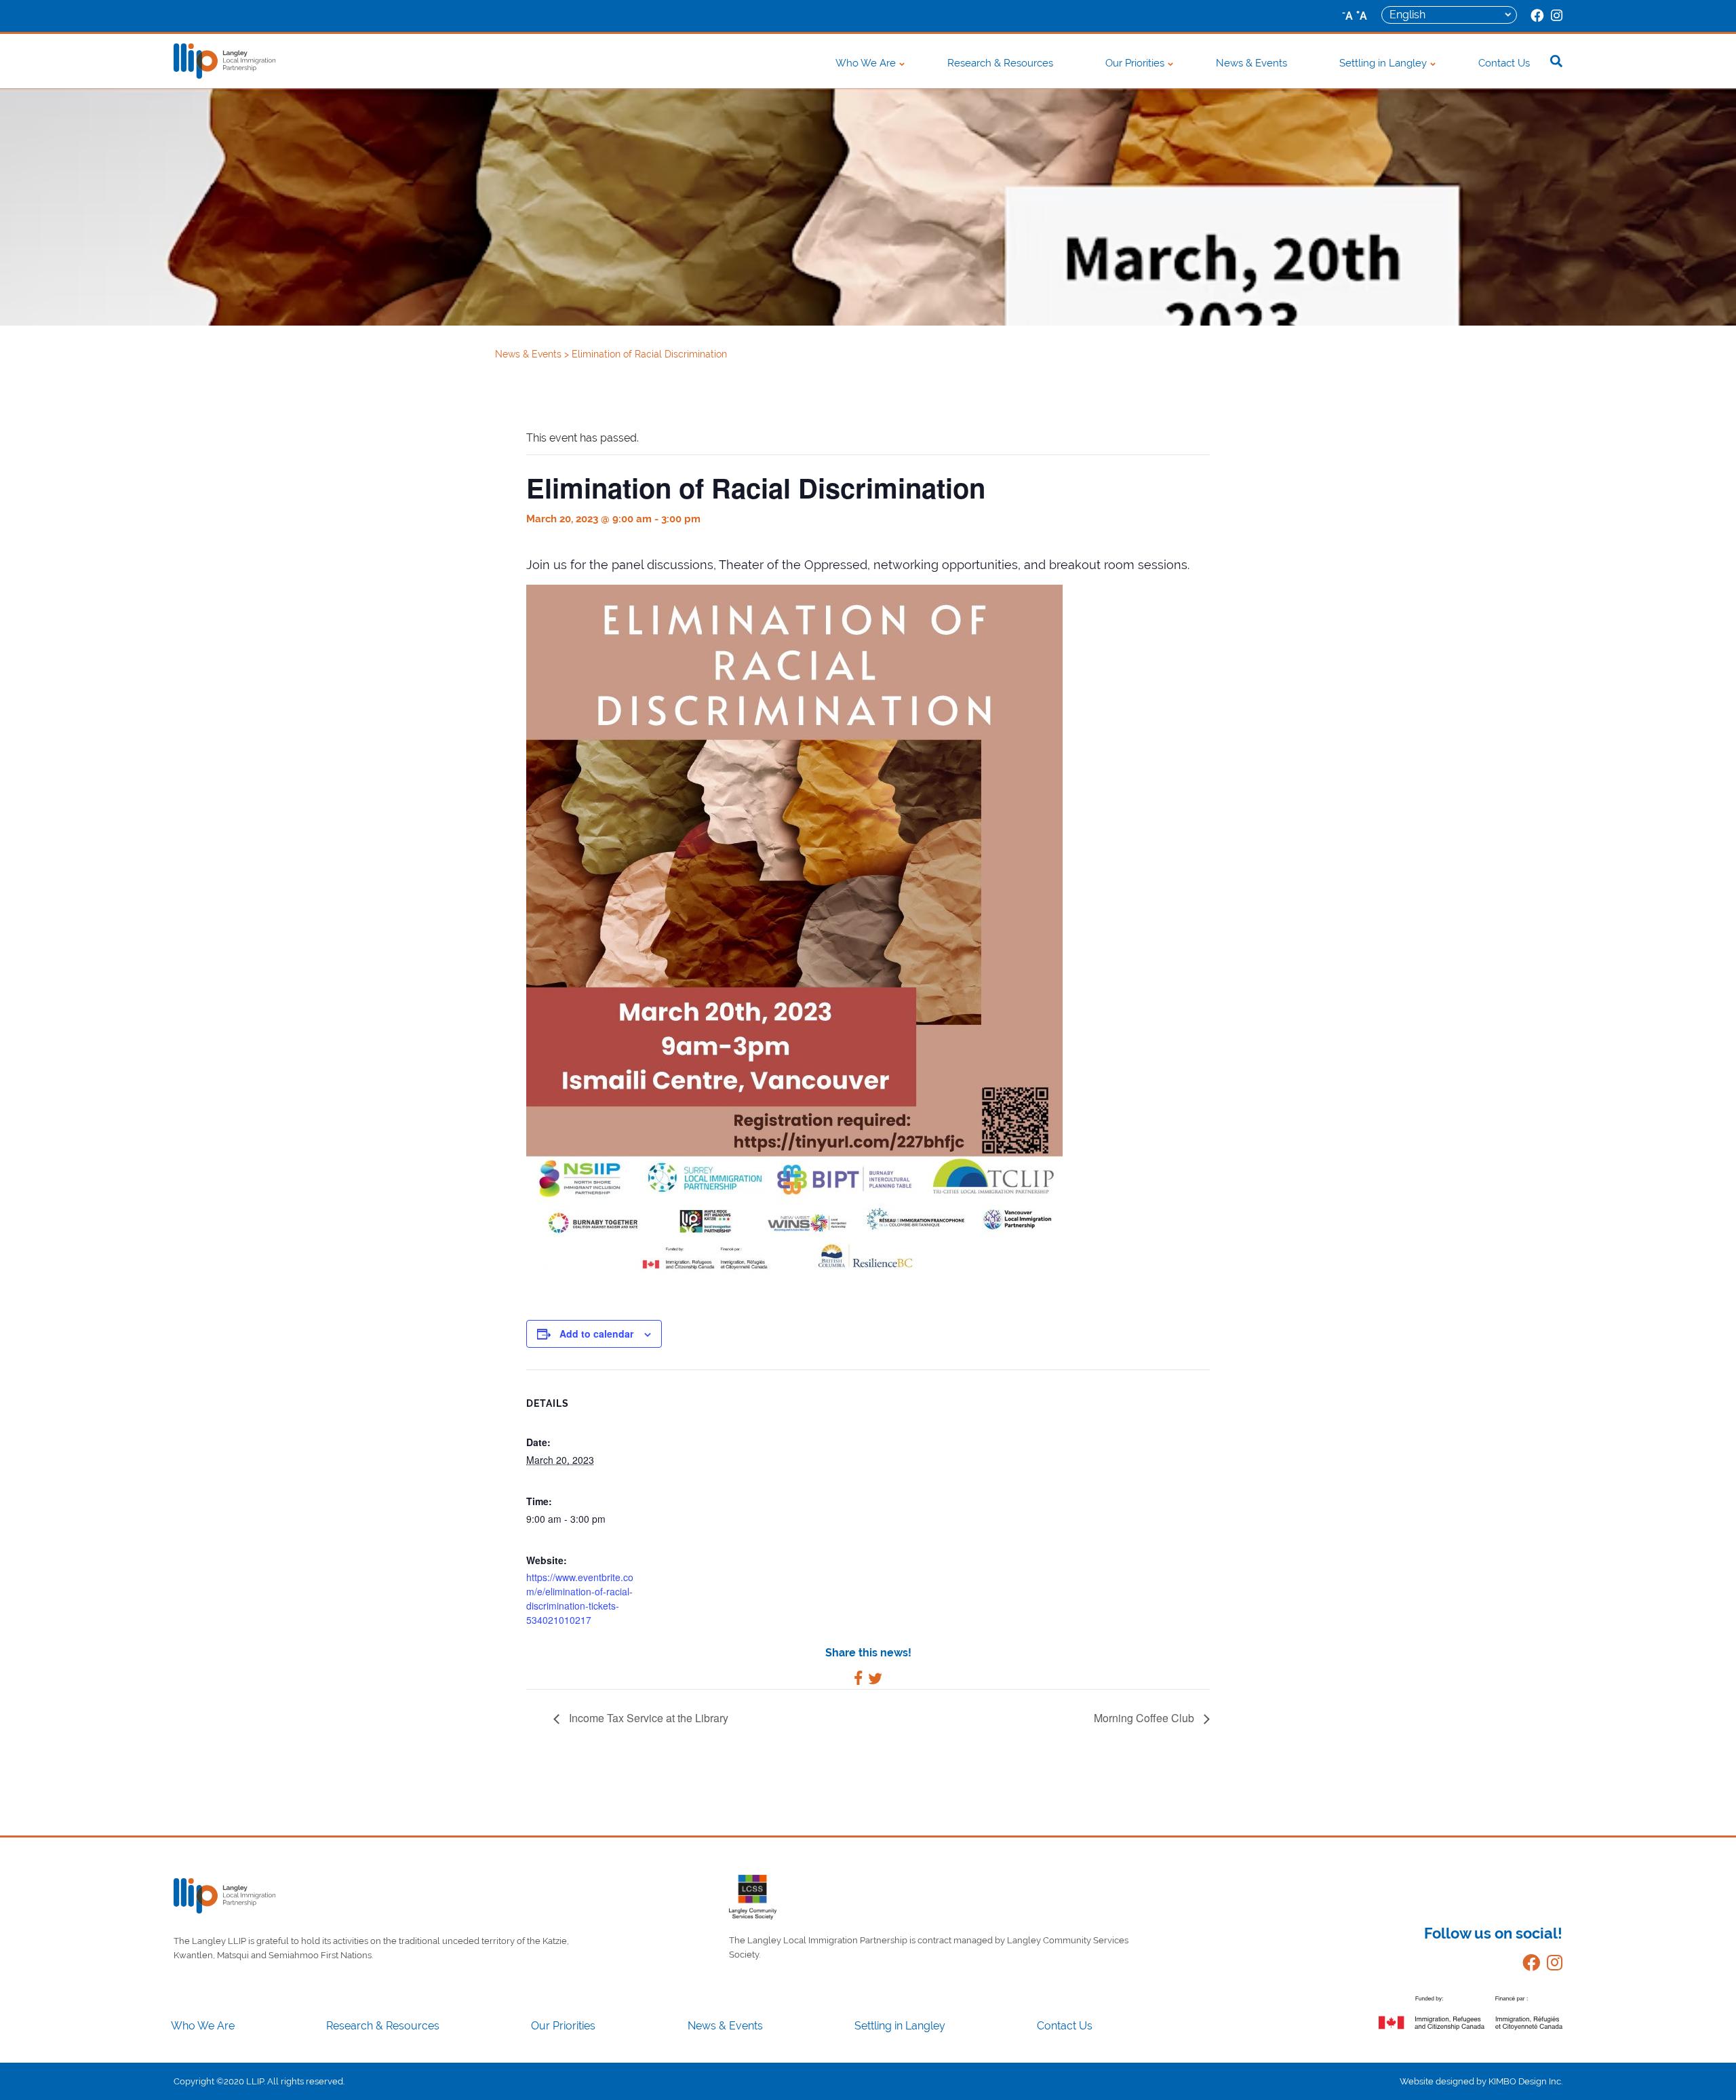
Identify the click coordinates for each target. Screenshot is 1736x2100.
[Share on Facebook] (858, 1680)
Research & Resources (1000, 63)
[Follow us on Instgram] (1551, 1965)
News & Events (1251, 63)
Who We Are (866, 63)
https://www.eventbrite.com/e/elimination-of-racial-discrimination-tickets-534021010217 (580, 1598)
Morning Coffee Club (1145, 1718)
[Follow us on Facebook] (1528, 1965)
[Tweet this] (875, 1680)
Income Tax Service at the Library (647, 1718)
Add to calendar (596, 1334)
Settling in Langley (1383, 63)
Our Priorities (1135, 63)
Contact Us (1504, 63)
